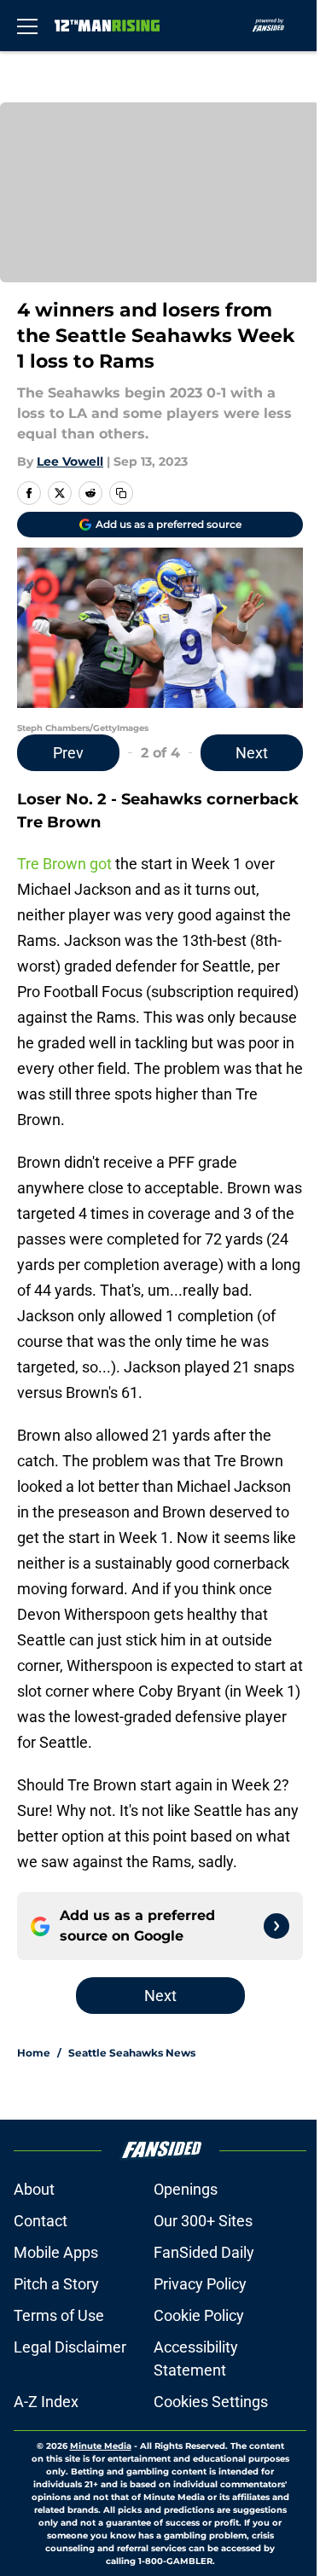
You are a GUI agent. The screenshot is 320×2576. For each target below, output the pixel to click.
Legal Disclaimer (70, 2347)
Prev (68, 753)
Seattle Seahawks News (132, 2053)
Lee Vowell (70, 461)
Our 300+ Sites (203, 2221)
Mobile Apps (56, 2252)
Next (252, 753)
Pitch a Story (56, 2284)
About (34, 2189)
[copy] (121, 493)
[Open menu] (27, 26)
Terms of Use (59, 2315)
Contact (41, 2221)
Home (34, 2053)
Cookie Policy (199, 2315)
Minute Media (101, 2446)
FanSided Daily (204, 2252)
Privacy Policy (200, 2284)
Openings (186, 2189)
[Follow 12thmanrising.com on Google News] (276, 1926)
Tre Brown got (64, 864)
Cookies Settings (211, 2402)
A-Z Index (46, 2402)
